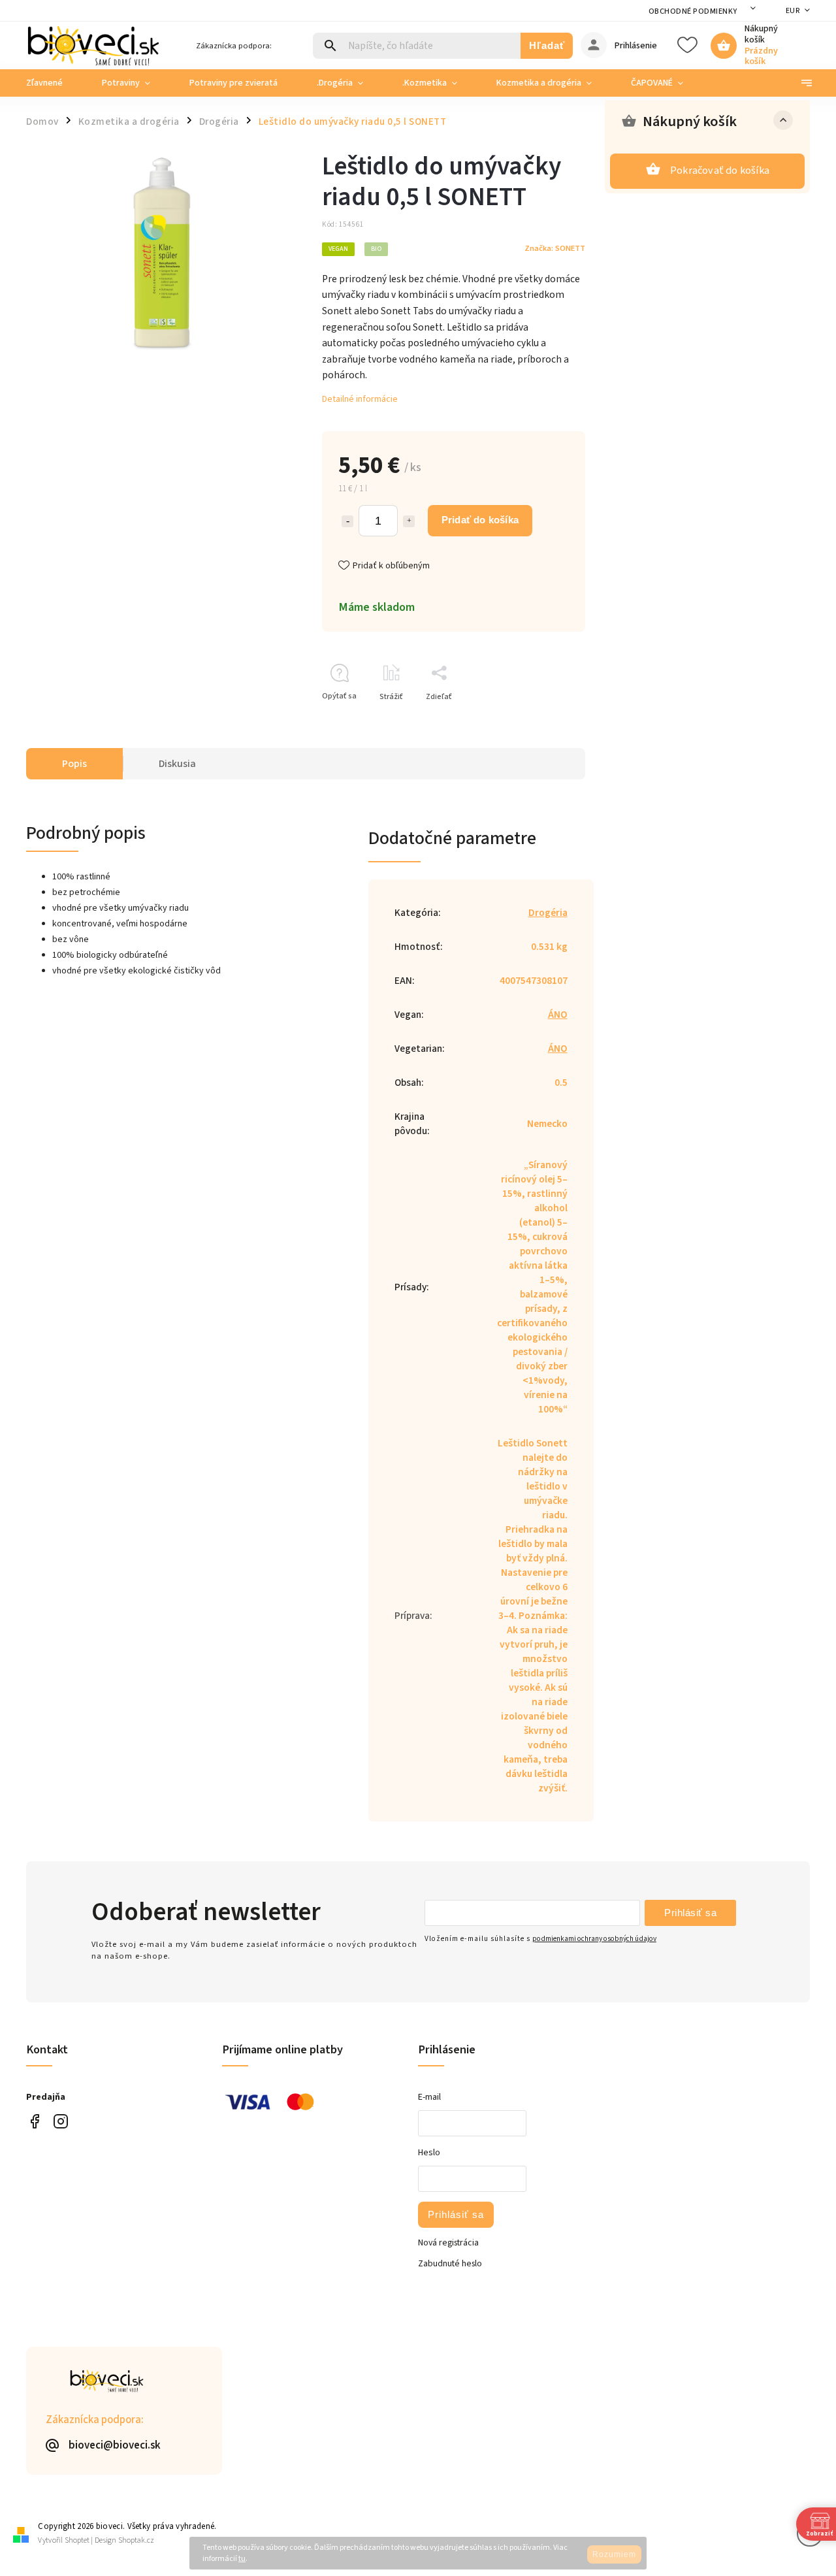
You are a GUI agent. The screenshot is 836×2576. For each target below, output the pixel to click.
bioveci (60, 2121)
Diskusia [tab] (177, 764)
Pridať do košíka (480, 520)
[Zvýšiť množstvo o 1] (409, 521)
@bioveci (34, 2121)
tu (242, 2559)
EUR (793, 11)
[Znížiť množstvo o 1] (347, 521)
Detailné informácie (360, 399)
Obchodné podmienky (693, 11)
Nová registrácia (448, 2243)
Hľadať (547, 45)
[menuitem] (54, 83)
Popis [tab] (74, 764)
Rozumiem (614, 2554)
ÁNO (558, 1015)
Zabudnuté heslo (450, 2264)
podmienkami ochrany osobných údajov (594, 1939)
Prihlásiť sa (690, 1913)
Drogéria (548, 913)
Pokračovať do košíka (720, 171)
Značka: (555, 248)
